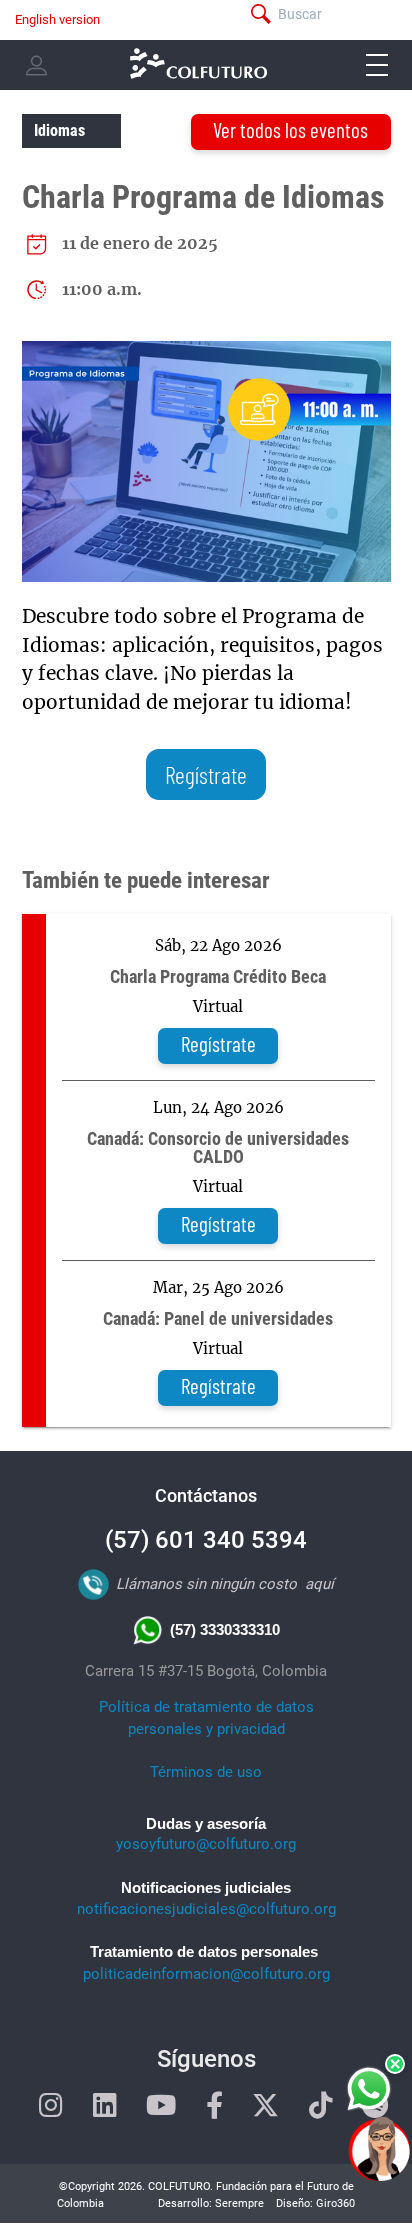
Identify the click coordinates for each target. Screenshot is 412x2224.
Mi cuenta (36, 65)
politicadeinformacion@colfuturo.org (206, 1974)
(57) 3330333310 (225, 1629)
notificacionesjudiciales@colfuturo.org (206, 1909)
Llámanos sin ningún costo (206, 1584)
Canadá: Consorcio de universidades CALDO (218, 1148)
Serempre (239, 2203)
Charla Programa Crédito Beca (218, 977)
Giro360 (335, 2203)
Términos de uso (206, 1772)
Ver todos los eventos (290, 129)
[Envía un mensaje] (370, 2089)
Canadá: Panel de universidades (218, 1319)
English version (57, 19)
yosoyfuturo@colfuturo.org (206, 1844)
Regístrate (206, 774)
